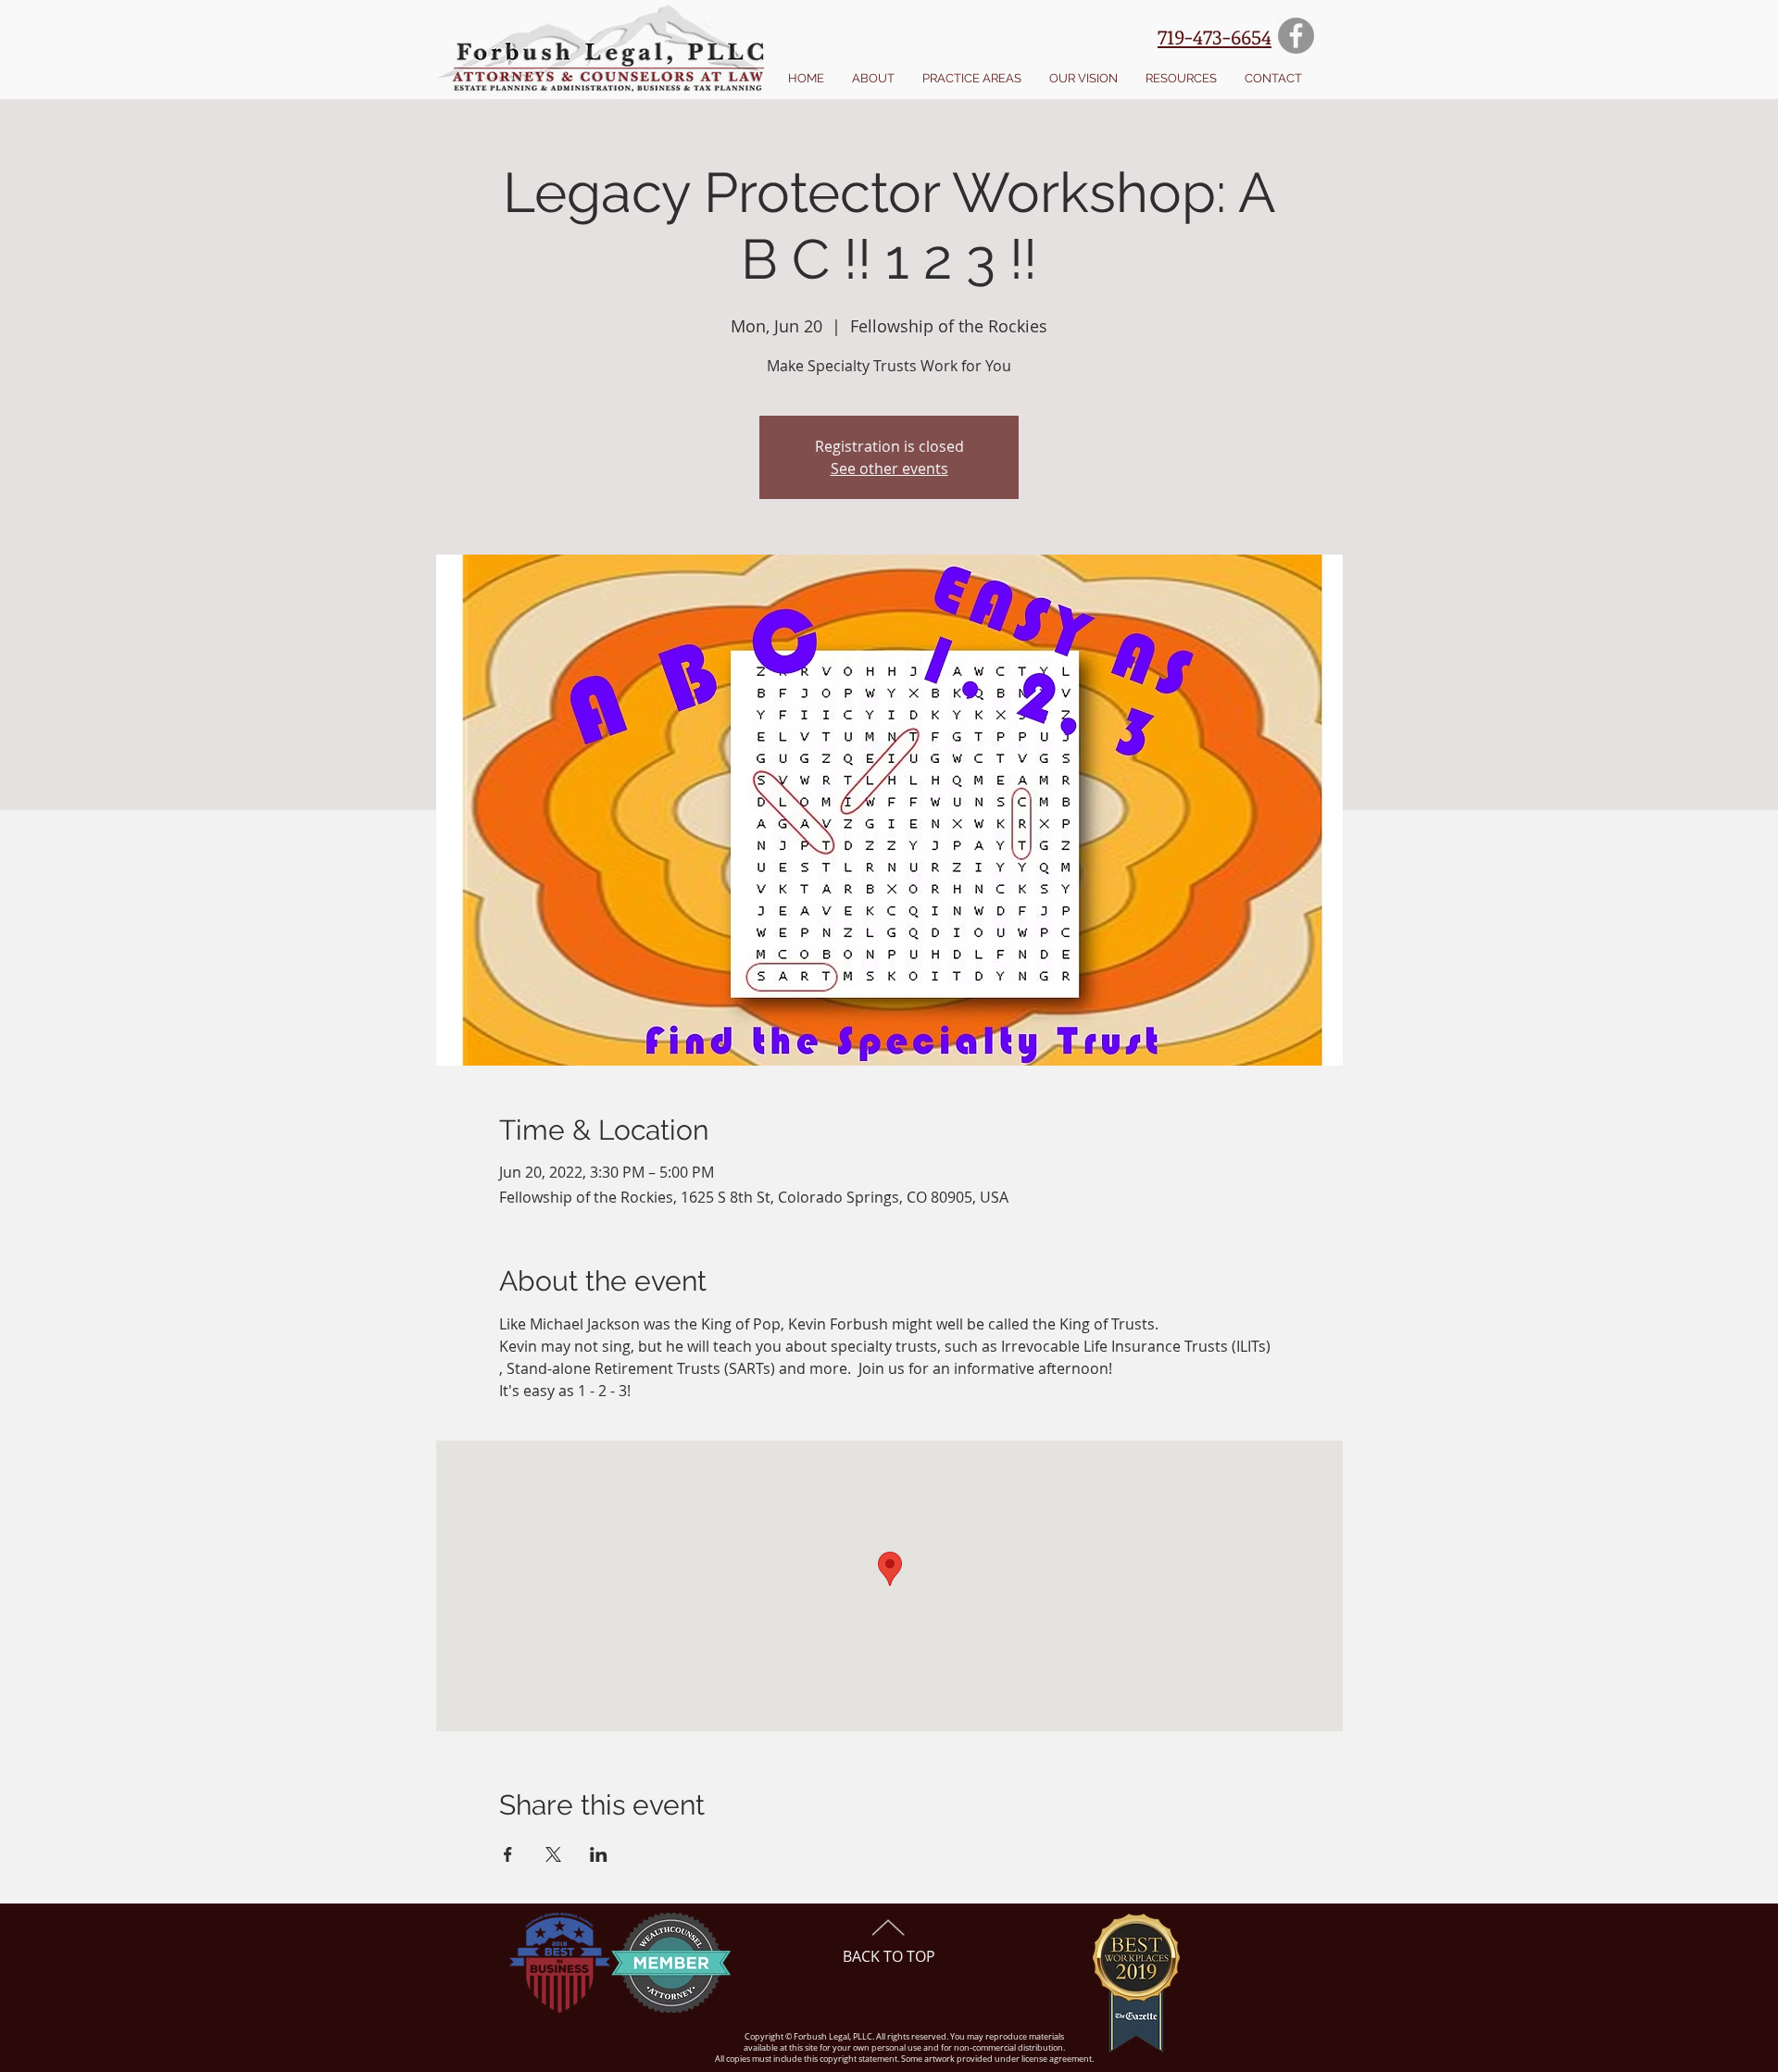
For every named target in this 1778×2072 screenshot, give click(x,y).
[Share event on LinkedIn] (599, 1854)
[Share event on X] (553, 1854)
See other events (889, 468)
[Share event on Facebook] (508, 1854)
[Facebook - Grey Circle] (1296, 36)
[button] (873, 79)
